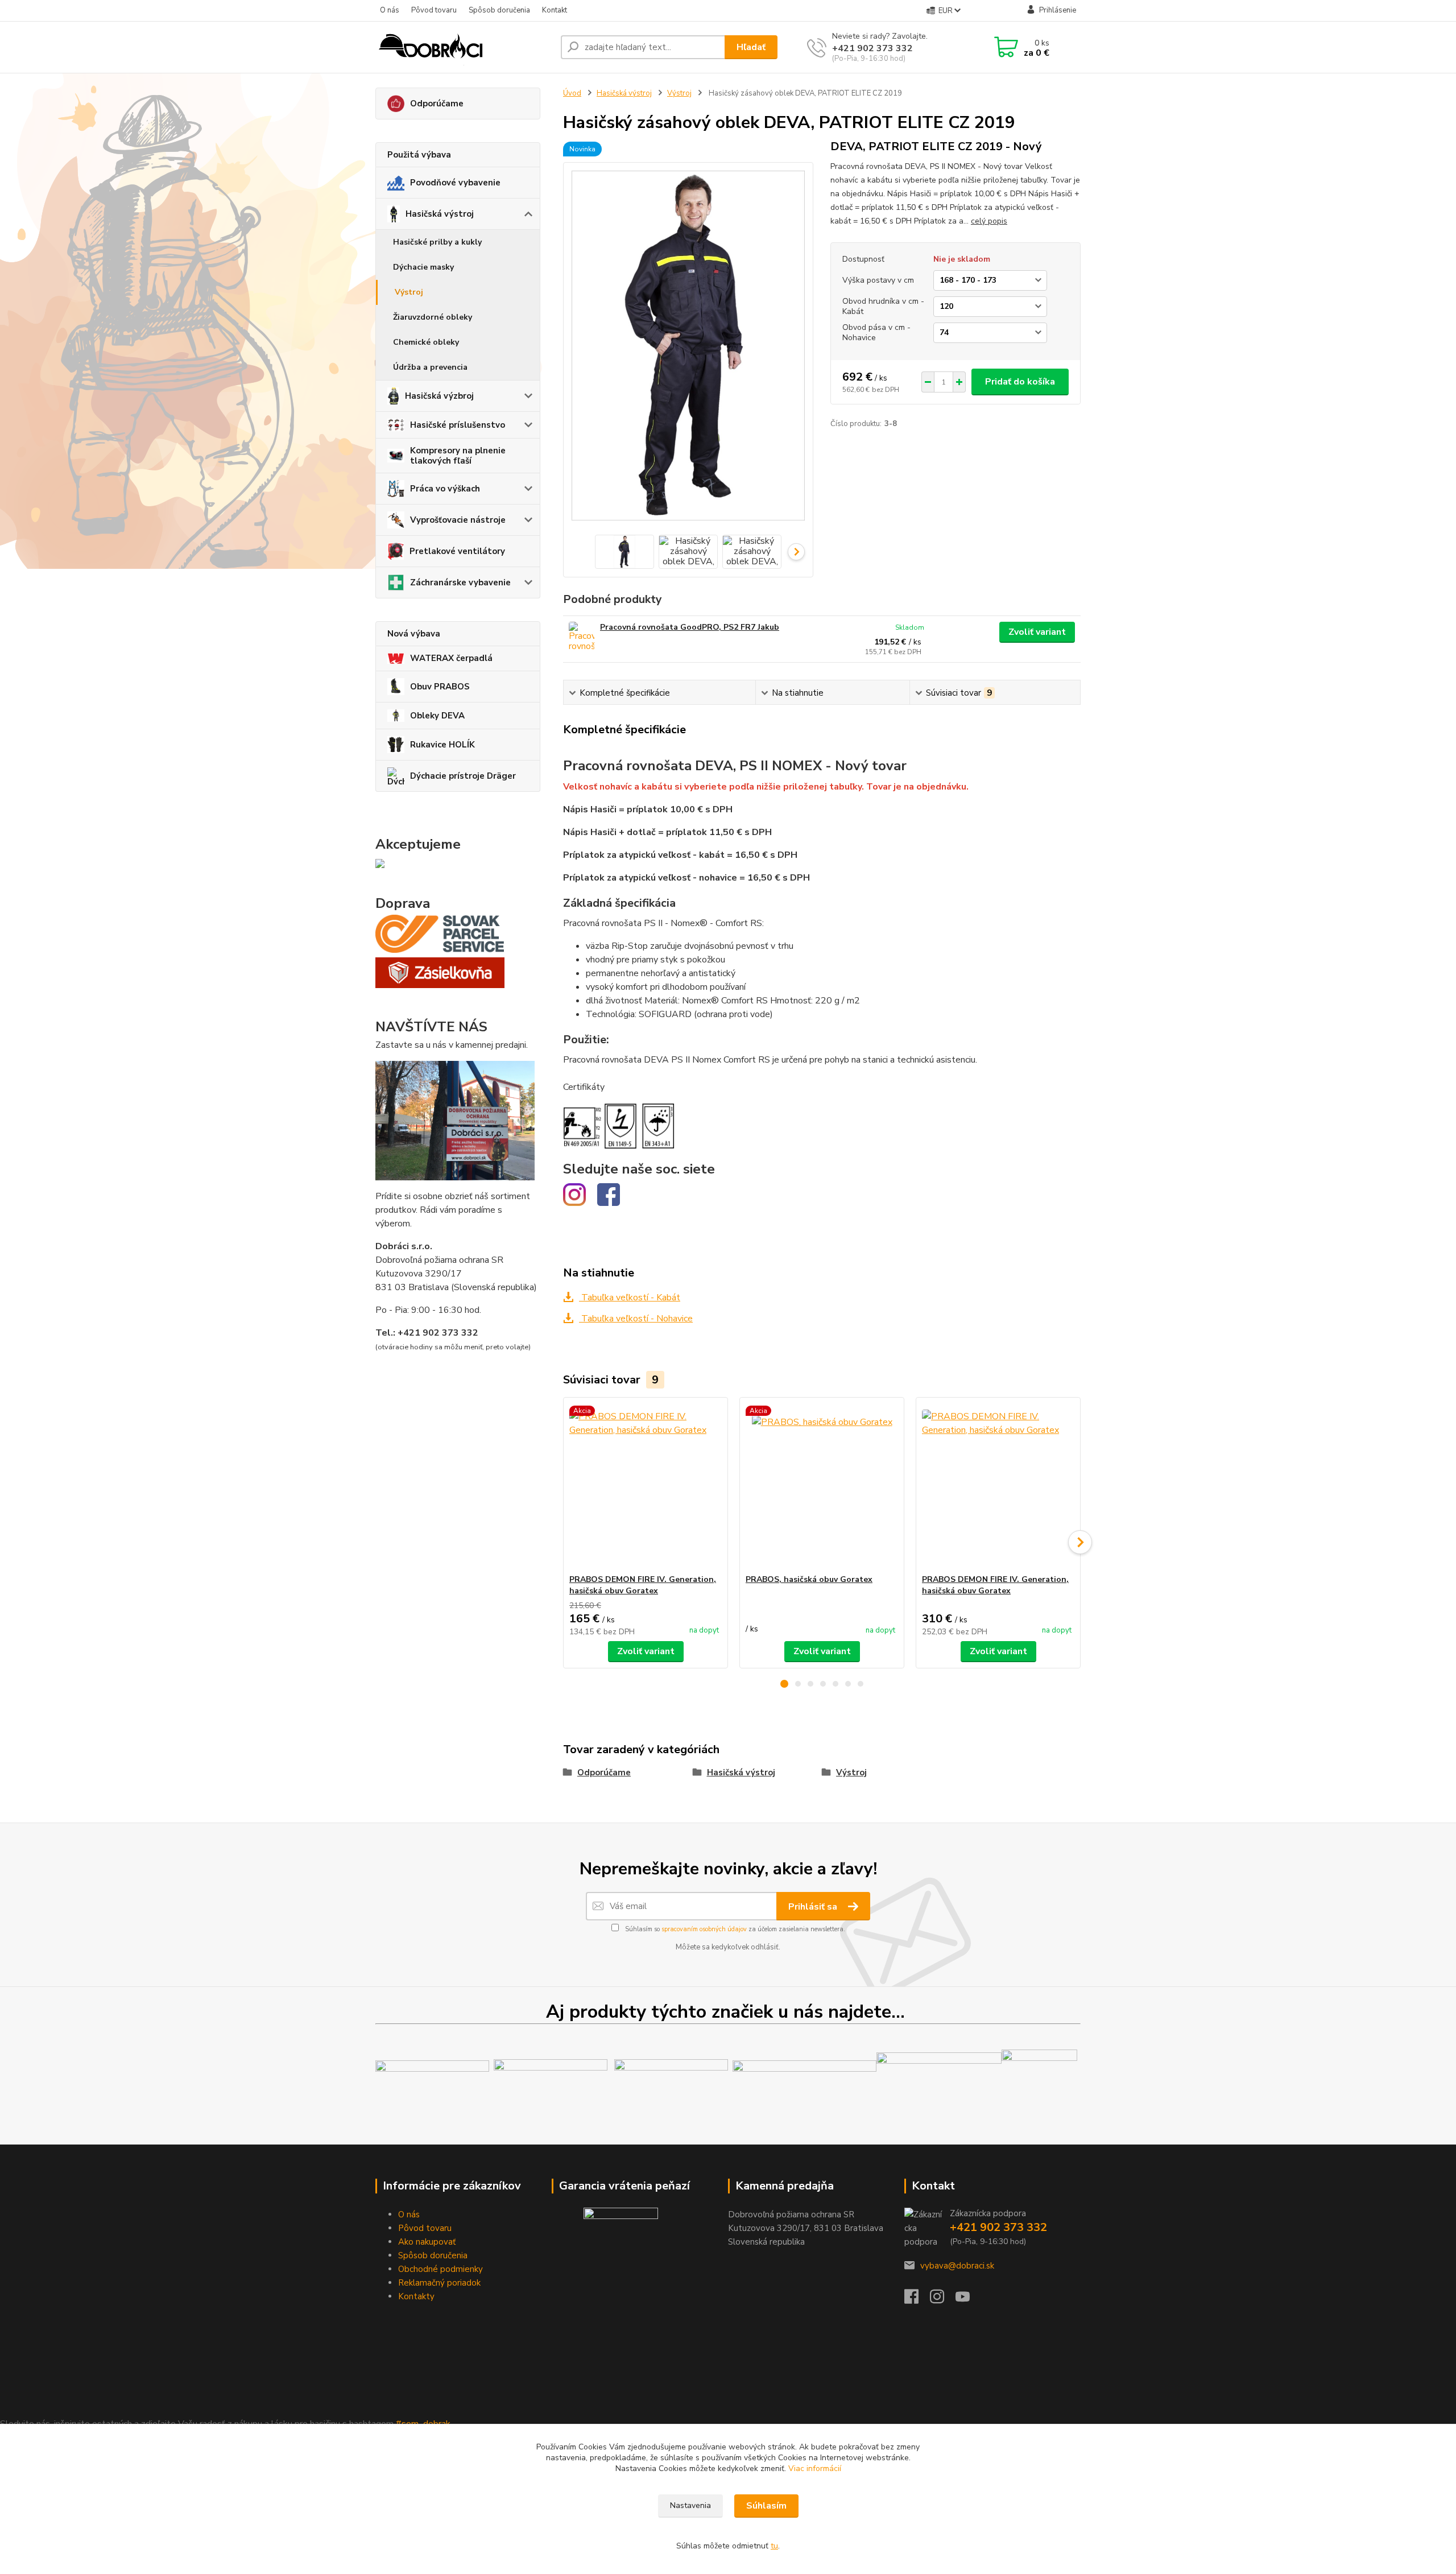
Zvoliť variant (1037, 632)
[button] (784, 1684)
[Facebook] (917, 2300)
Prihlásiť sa (814, 1907)
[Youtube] (968, 2300)
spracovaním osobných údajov (704, 1929)
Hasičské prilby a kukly (437, 242)
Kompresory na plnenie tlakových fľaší (458, 456)
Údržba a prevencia (430, 367)
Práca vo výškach (445, 489)
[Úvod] (464, 47)
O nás (390, 10)
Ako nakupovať (427, 2242)
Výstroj (409, 292)
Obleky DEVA (437, 716)
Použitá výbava (419, 155)
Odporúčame (437, 104)
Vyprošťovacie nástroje (458, 520)
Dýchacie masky (423, 267)
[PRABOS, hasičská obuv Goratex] (822, 1486)
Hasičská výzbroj (439, 396)
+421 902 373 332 (872, 48)
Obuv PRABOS (440, 687)
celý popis (989, 221)
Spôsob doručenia (499, 10)
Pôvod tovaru (434, 10)
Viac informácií (815, 2468)
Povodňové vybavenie (455, 183)
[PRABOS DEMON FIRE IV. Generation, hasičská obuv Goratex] (646, 1486)
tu (774, 2546)
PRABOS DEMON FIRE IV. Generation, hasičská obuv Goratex (643, 1585)
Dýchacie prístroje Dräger (463, 776)
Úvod (572, 93)
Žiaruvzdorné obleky (433, 317)
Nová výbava (414, 634)
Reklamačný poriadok (439, 2283)
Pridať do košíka (1020, 382)
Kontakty (416, 2296)
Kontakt (555, 10)
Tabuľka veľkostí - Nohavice (636, 1319)
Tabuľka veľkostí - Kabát (630, 1298)
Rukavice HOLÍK (442, 745)
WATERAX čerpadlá (451, 658)
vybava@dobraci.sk (957, 2266)
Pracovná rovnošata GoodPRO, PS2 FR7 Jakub (690, 627)
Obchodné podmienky (440, 2269)
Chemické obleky (426, 342)
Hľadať (751, 47)
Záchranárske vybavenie (460, 582)
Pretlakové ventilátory (457, 551)
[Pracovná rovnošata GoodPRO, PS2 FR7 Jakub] (582, 637)
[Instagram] (943, 2300)
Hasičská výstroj (440, 214)
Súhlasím (766, 2506)
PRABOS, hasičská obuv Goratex (809, 1579)
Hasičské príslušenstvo (458, 425)
